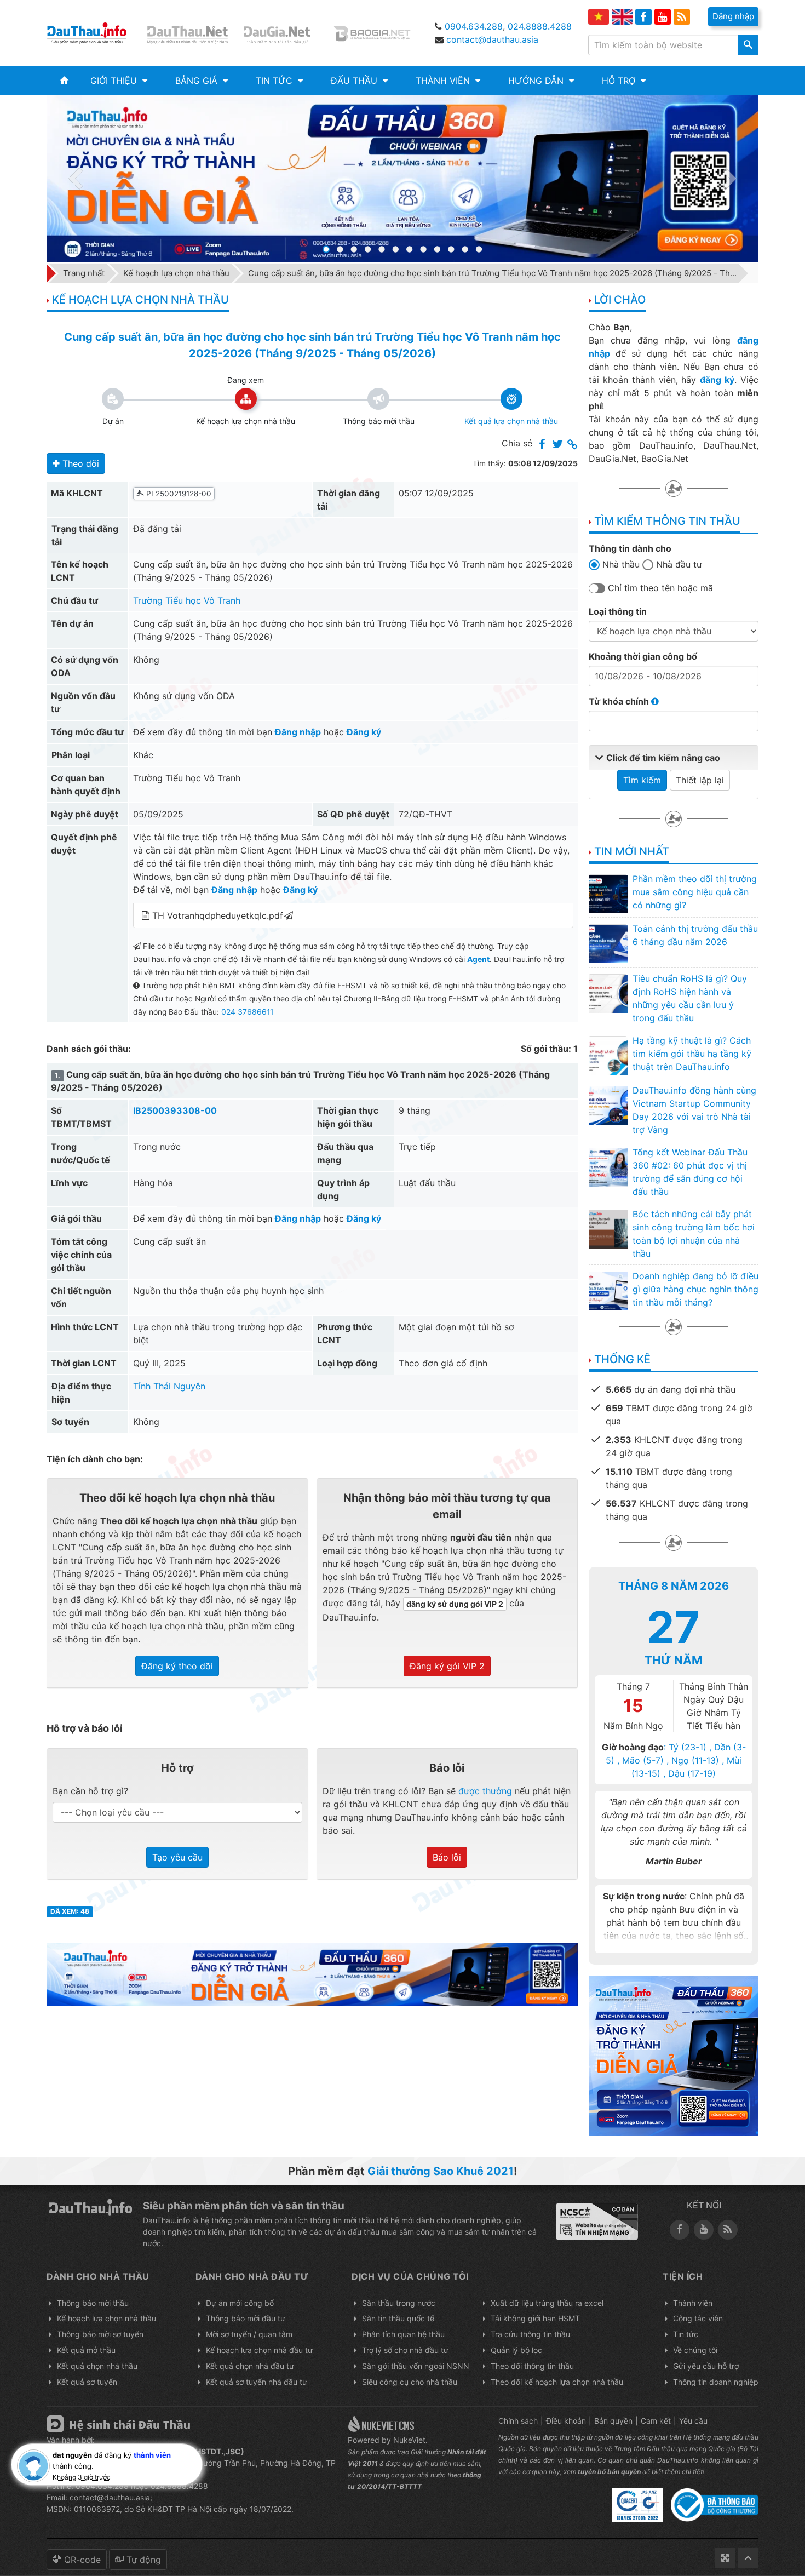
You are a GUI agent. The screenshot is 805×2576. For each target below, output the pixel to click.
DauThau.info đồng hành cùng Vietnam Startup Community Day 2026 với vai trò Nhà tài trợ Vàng (694, 1110)
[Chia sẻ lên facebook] (542, 445)
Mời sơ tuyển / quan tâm (249, 2334)
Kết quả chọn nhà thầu (97, 2366)
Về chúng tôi (695, 2350)
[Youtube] (663, 17)
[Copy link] (573, 445)
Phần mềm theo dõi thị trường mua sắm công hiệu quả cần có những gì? (695, 892)
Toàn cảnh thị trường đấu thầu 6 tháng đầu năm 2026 (695, 935)
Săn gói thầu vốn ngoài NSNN (416, 2366)
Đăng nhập (298, 732)
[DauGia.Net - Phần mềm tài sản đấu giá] (284, 33)
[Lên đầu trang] (748, 2558)
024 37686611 (247, 1012)
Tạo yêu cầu (177, 1857)
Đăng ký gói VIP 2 (447, 1666)
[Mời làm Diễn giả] (674, 2054)
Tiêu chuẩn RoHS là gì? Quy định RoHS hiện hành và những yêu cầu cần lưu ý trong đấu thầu (690, 998)
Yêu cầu (693, 2421)
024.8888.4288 (540, 26)
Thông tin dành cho (630, 548)
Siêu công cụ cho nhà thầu (410, 2382)
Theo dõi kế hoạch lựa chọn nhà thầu (557, 2382)
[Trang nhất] (64, 81)
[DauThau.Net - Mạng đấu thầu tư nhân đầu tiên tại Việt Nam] (189, 33)
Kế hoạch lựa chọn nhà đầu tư (259, 2350)
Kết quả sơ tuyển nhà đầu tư (257, 2382)
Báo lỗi (447, 1857)
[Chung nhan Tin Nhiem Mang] (597, 2221)
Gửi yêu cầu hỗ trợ (706, 2366)
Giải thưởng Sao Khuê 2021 (441, 2171)
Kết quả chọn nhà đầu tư (250, 2366)
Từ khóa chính (620, 701)
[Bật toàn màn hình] (725, 2558)
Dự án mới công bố (240, 2303)
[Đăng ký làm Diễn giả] (312, 1973)
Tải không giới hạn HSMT (535, 2318)
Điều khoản (566, 2421)
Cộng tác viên (698, 2318)
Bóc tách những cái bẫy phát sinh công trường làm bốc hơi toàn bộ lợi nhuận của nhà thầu (694, 1234)
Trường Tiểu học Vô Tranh (187, 600)
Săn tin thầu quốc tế (398, 2318)
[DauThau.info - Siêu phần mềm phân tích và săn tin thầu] (94, 33)
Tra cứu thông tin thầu (530, 2334)
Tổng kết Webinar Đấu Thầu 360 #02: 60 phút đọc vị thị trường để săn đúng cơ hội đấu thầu (690, 1172)
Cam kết (656, 2421)
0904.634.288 (474, 26)
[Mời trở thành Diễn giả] (402, 179)
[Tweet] (557, 445)
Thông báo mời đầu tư (246, 2318)
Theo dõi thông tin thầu (532, 2366)
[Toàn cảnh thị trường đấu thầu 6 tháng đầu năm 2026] (608, 943)
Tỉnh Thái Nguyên (169, 1386)
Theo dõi (79, 463)
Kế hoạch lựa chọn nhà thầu (107, 2318)
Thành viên (693, 2303)
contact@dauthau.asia (492, 39)
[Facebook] (643, 17)
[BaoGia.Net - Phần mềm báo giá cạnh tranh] (380, 33)
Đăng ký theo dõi (177, 1666)
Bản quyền (613, 2421)
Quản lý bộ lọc (516, 2350)
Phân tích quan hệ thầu (403, 2334)
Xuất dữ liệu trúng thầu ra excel (547, 2303)
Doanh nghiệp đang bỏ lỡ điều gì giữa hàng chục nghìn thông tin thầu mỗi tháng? (695, 1289)
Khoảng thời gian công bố (643, 656)
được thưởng (485, 1791)
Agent (478, 959)
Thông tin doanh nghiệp (716, 2382)
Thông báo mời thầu (93, 2303)
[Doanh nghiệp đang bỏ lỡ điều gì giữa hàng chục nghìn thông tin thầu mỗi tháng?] (608, 1291)
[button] (119, 81)
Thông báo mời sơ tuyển (100, 2334)
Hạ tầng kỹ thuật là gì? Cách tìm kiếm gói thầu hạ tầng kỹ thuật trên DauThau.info (692, 1054)
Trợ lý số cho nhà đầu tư (405, 2350)
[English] (622, 17)
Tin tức (686, 2334)
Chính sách (518, 2421)
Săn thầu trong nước (399, 2303)
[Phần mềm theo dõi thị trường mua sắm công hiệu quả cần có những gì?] (608, 894)
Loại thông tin (618, 611)
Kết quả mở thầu (86, 2350)
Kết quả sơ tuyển (87, 2382)
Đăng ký (364, 732)
